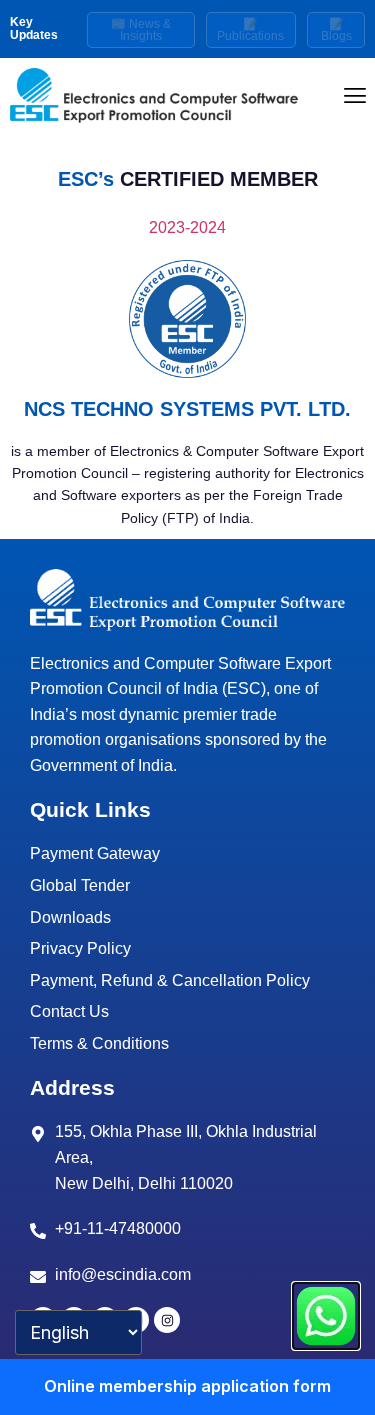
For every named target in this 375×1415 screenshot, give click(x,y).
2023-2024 (187, 227)
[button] (355, 95)
